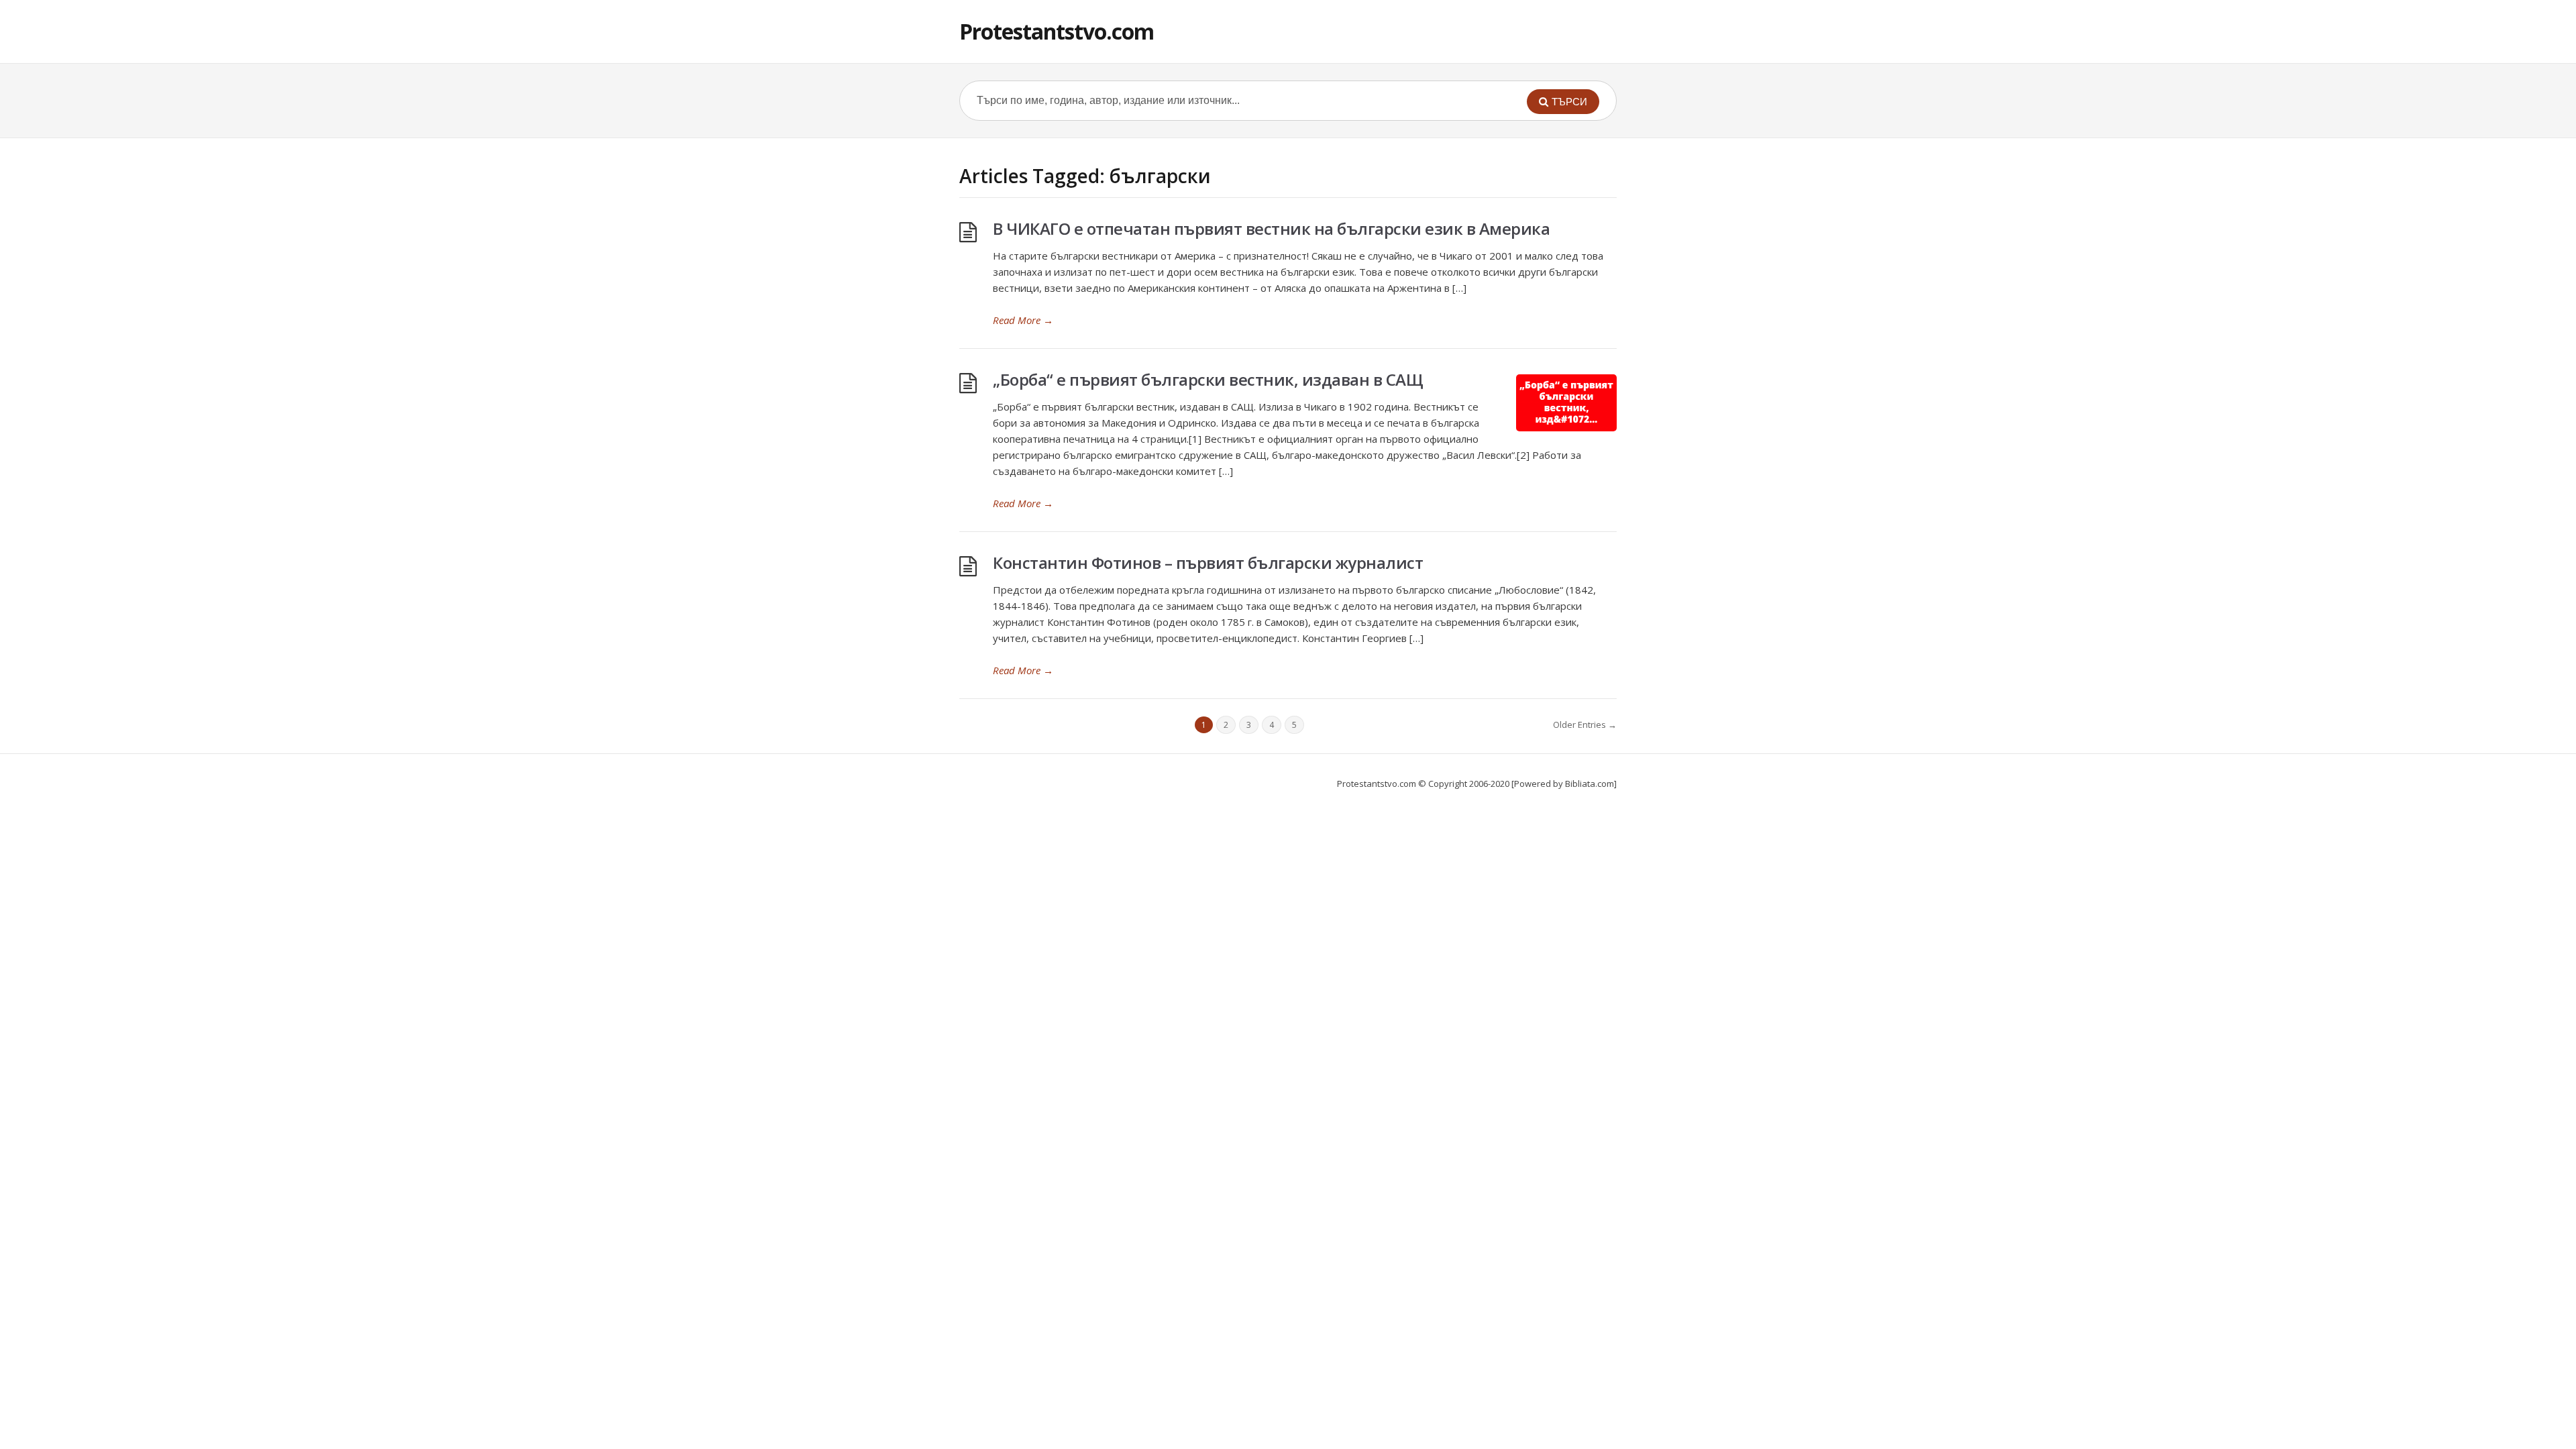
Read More (1023, 320)
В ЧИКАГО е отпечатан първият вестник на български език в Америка (1271, 228)
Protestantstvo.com (1057, 31)
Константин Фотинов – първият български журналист (1208, 562)
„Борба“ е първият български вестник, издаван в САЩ (1208, 379)
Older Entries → (1585, 724)
